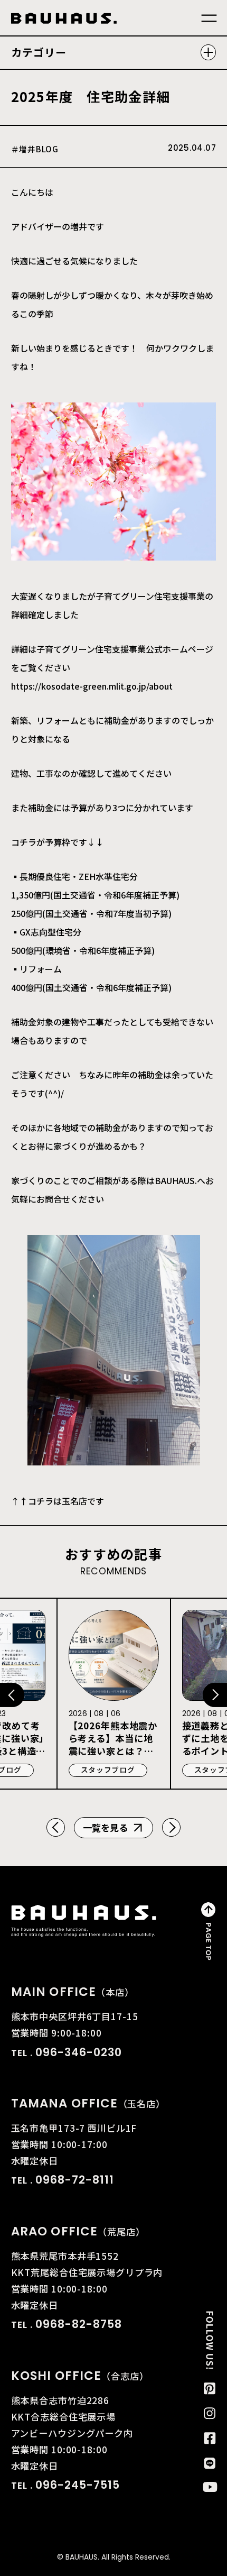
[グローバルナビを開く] (209, 19)
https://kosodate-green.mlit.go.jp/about (92, 686)
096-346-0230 (79, 2052)
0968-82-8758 (79, 2324)
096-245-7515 (78, 2485)
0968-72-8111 (75, 2180)
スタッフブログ (108, 1770)
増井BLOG (39, 149)
